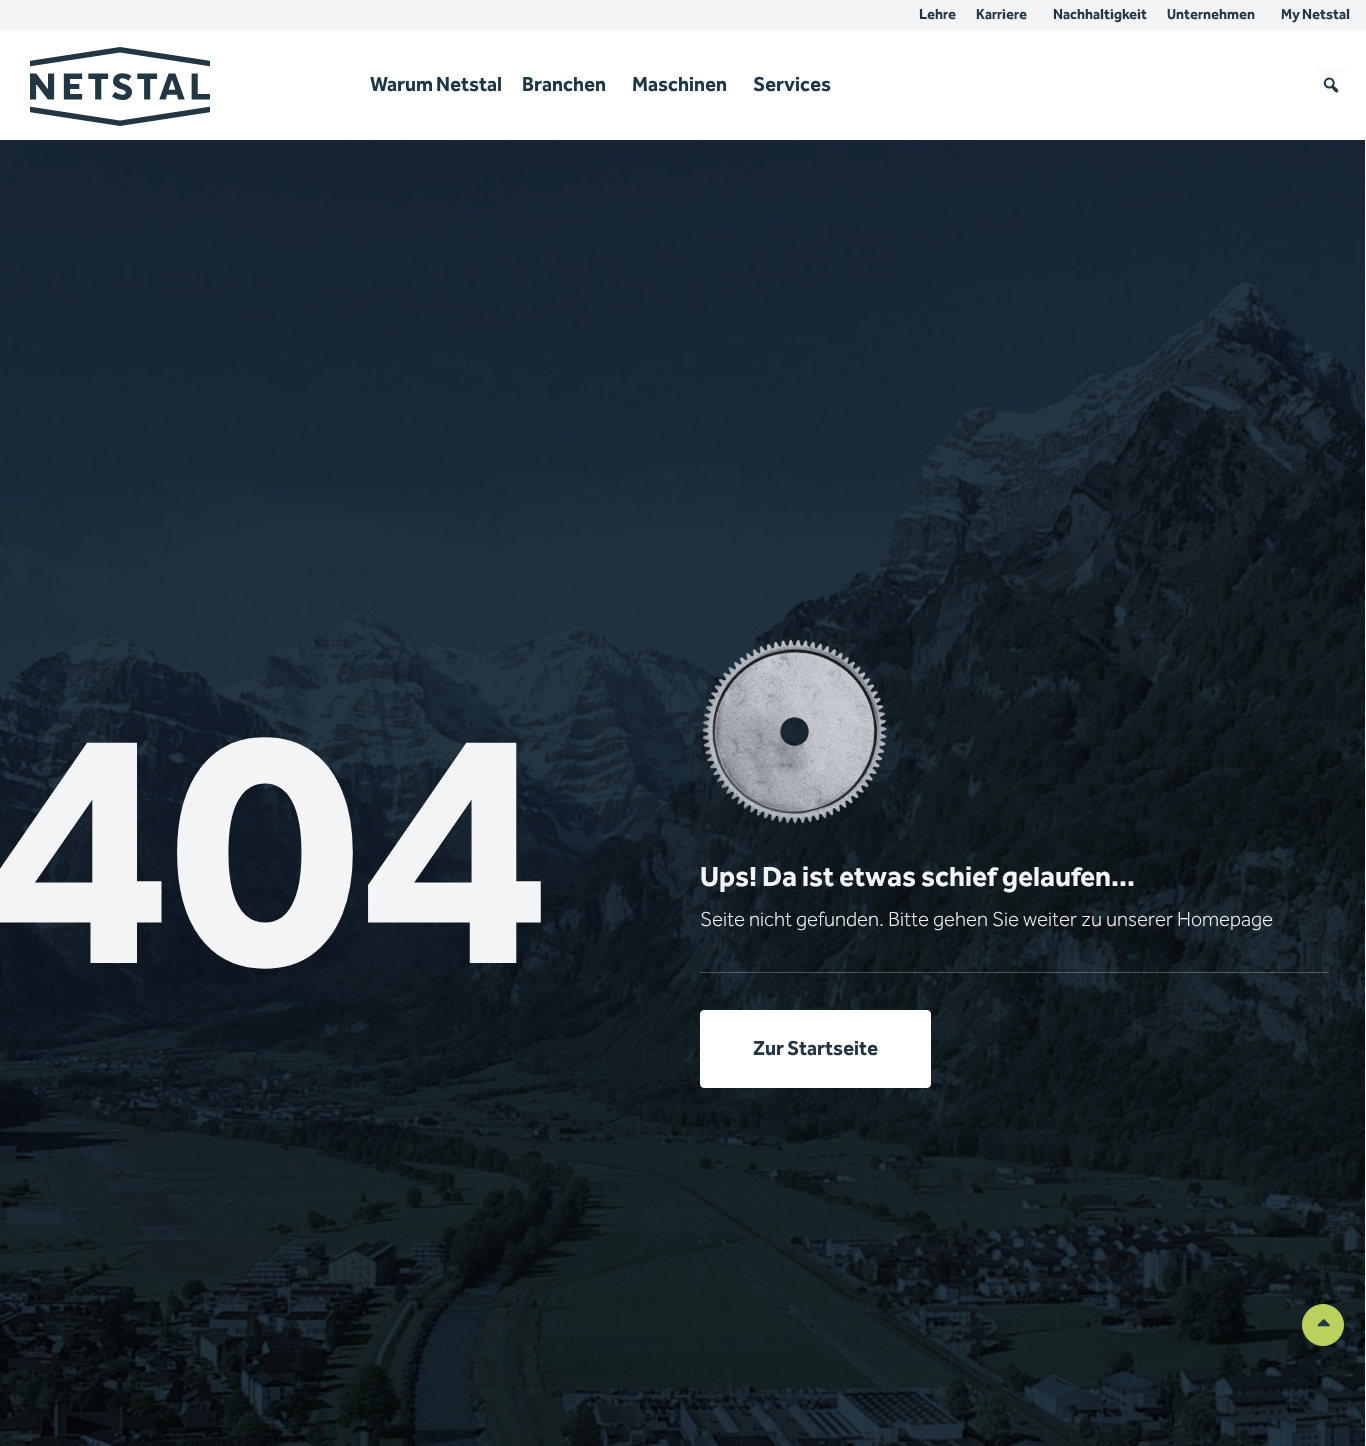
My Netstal (1315, 15)
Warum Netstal (436, 85)
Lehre (937, 15)
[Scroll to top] (1323, 1324)
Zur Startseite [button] (815, 1049)
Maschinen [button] (679, 85)
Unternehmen (1211, 15)
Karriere (1001, 15)
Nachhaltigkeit (1100, 15)
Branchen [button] (564, 85)
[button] (1331, 85)
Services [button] (792, 85)
